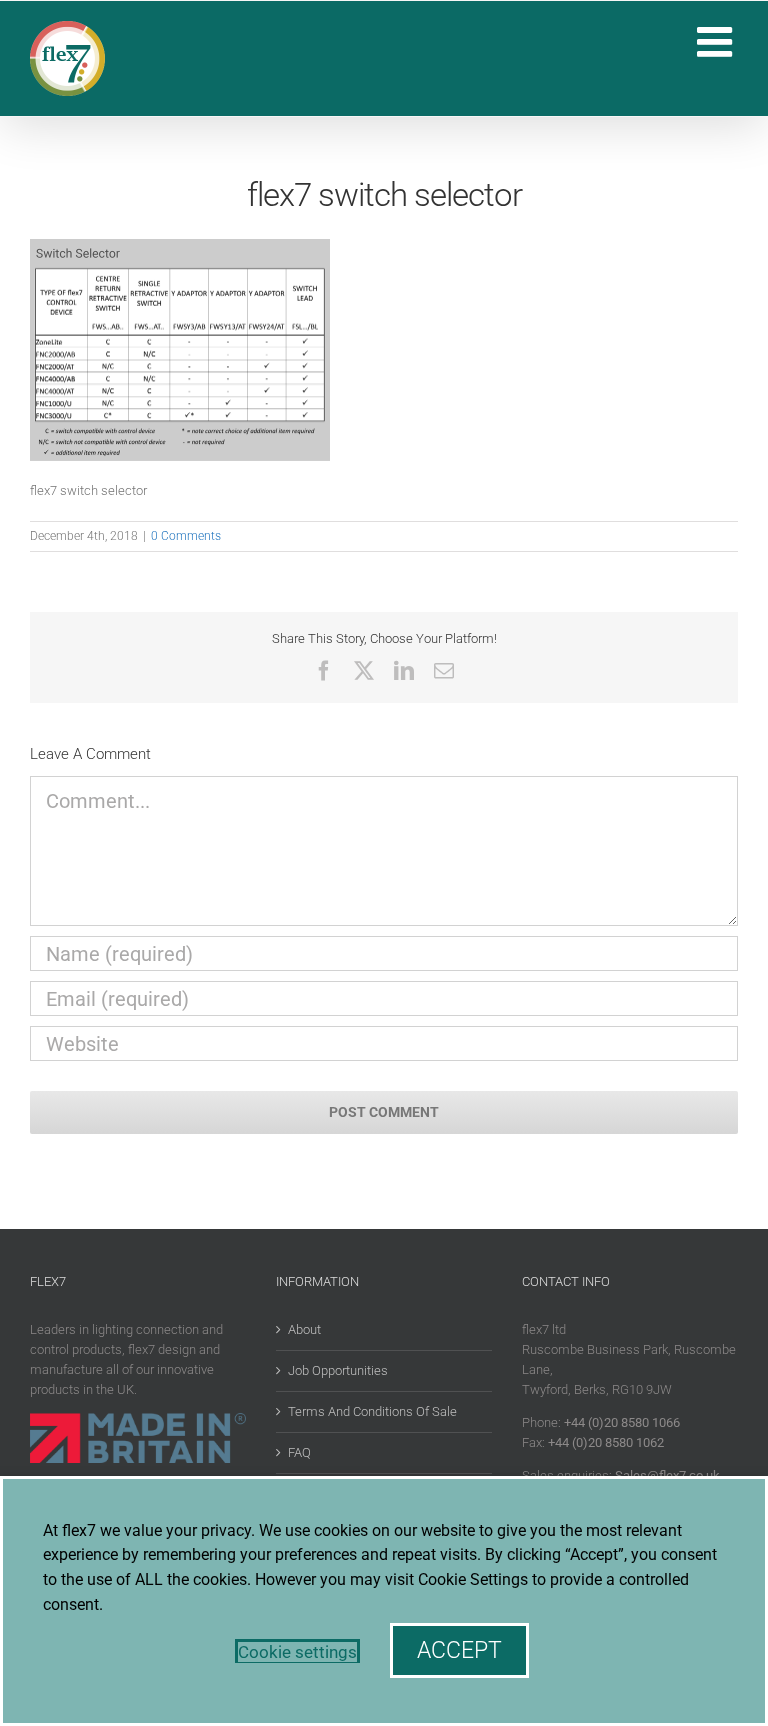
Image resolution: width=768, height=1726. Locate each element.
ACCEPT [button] (459, 1650)
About (304, 1329)
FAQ (299, 1452)
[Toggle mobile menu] (717, 41)
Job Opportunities (338, 1370)
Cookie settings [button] (297, 1652)
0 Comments (186, 536)
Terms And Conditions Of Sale (372, 1411)
